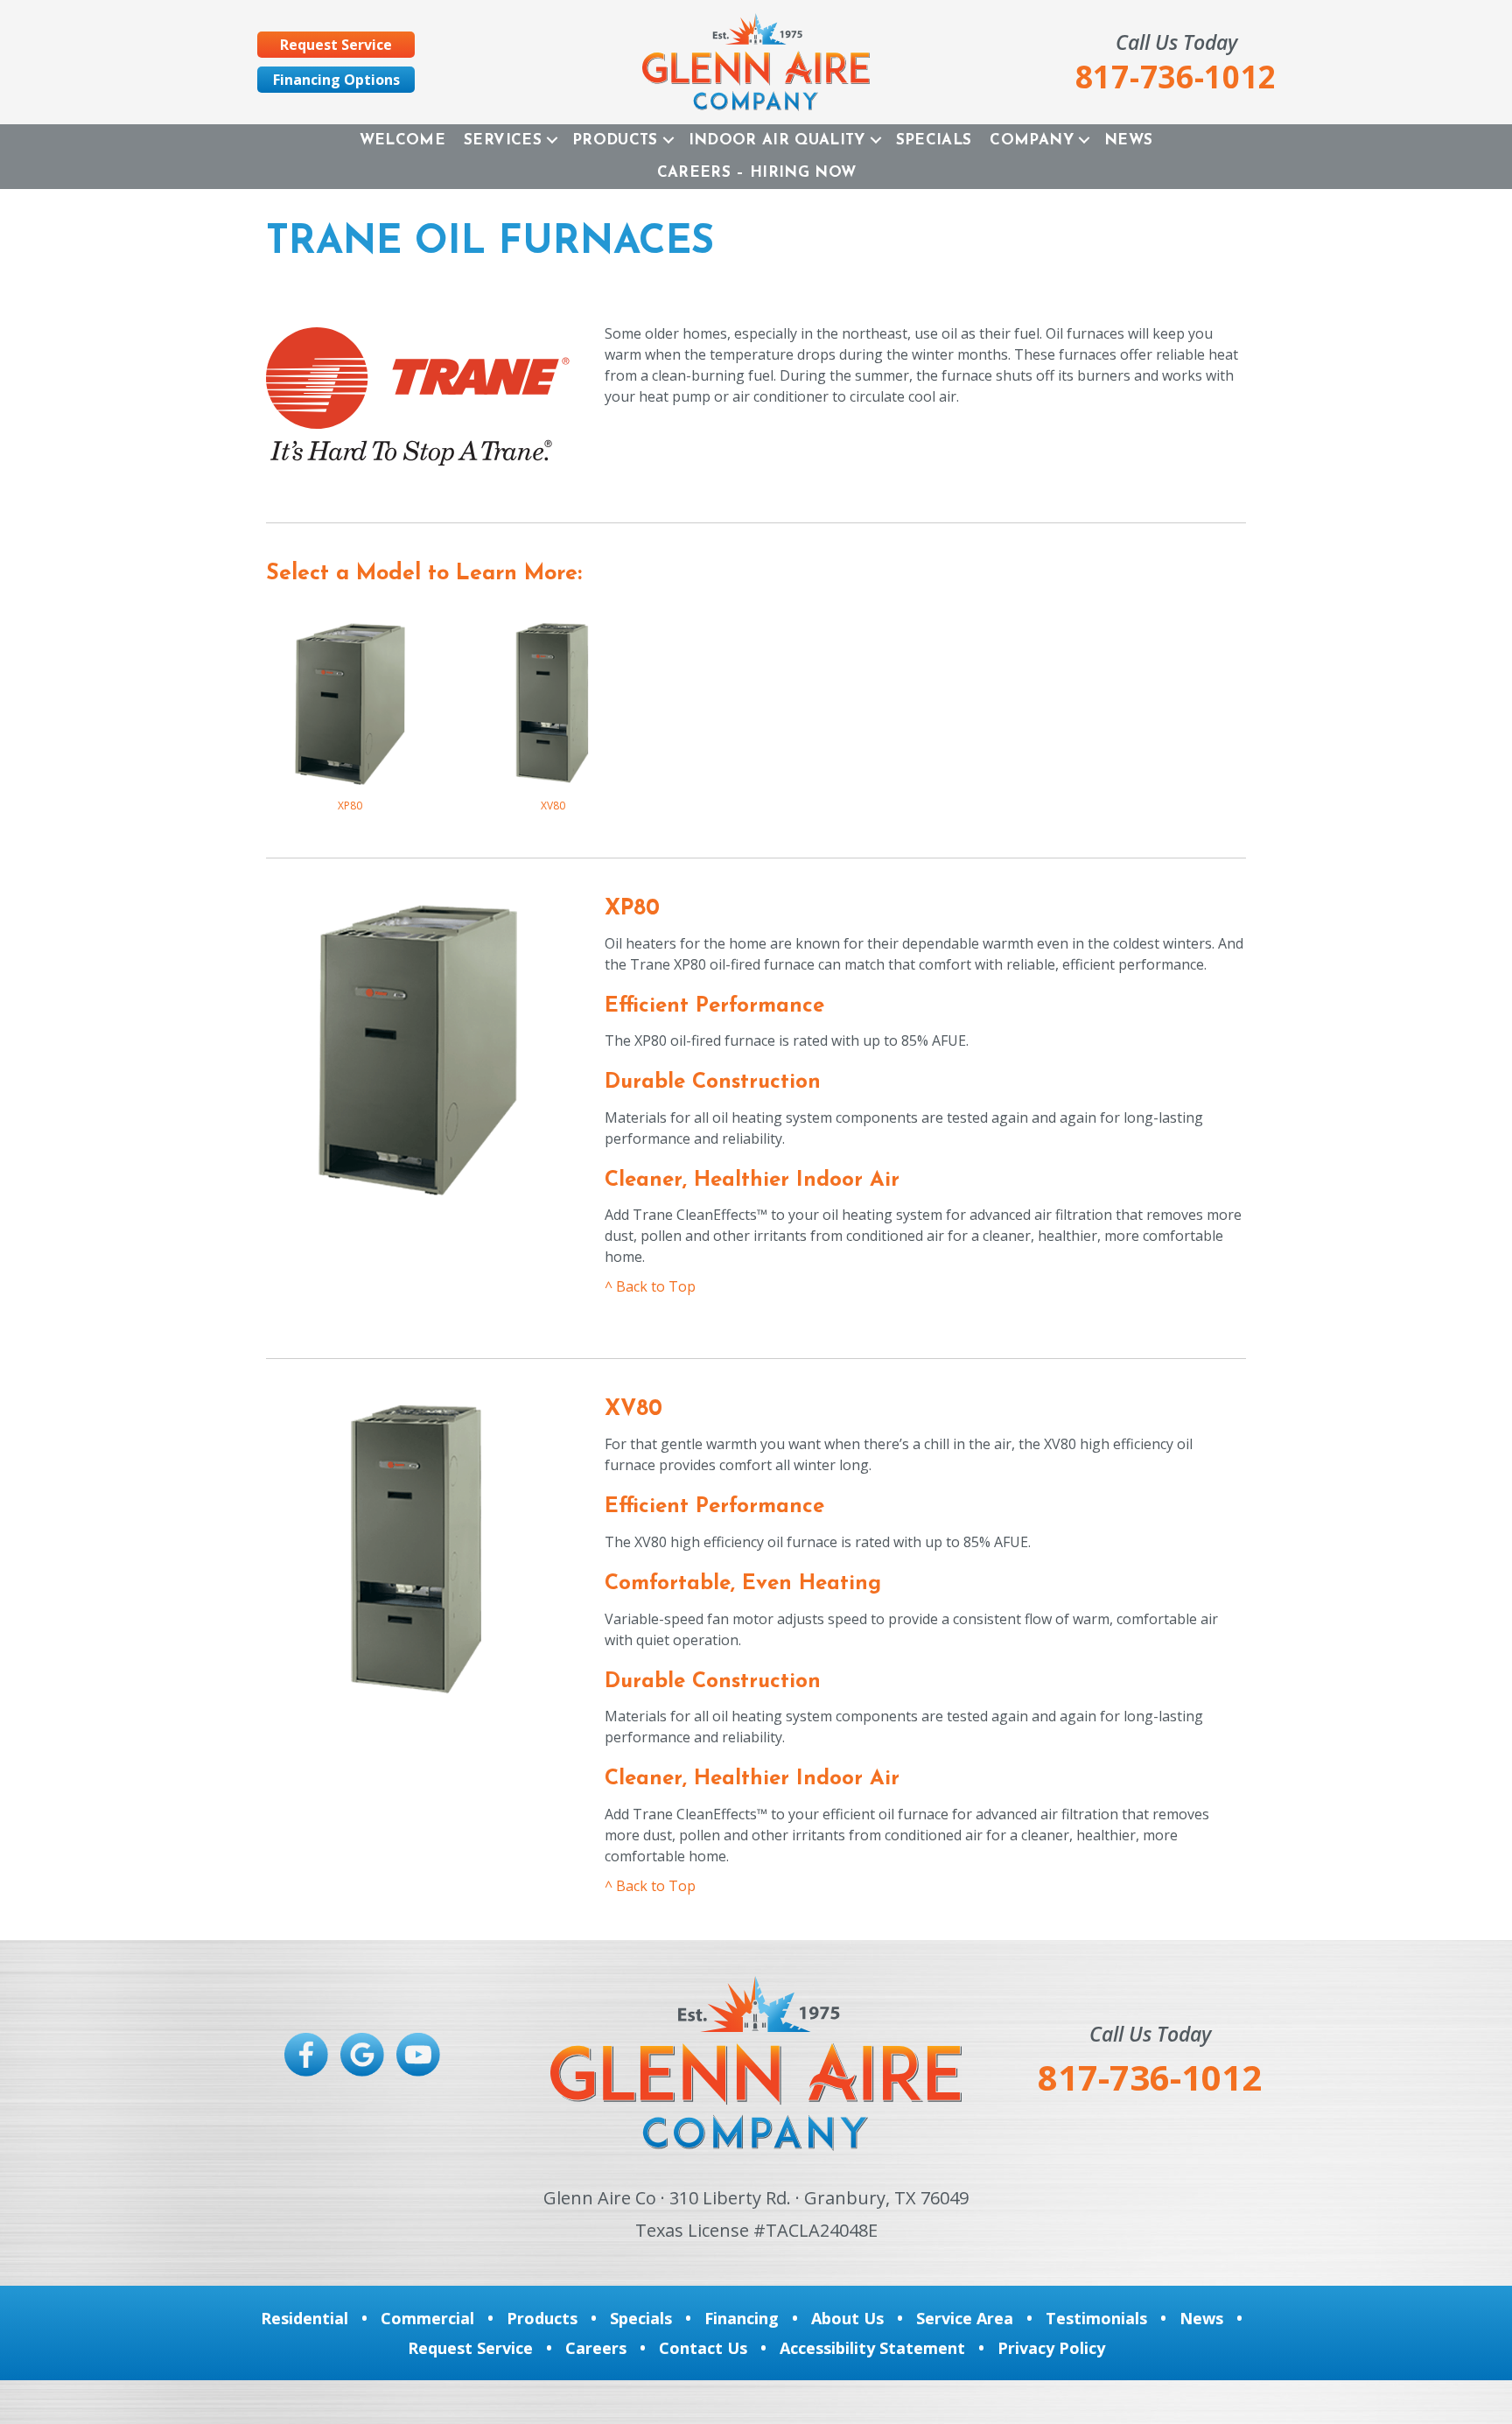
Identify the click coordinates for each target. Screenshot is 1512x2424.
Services (503, 140)
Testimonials (1096, 2318)
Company (1031, 140)
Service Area (965, 2318)
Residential (304, 2318)
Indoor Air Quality (777, 140)
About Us (847, 2318)
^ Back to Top (650, 1286)
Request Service (470, 2348)
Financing (742, 2318)
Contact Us (703, 2348)
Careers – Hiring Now (757, 173)
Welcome (402, 140)
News (1128, 140)
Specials (934, 140)
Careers (596, 2348)
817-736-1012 (1150, 2077)
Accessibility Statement (872, 2348)
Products (615, 140)
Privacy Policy (1051, 2348)
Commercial (427, 2318)
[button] (552, 140)
